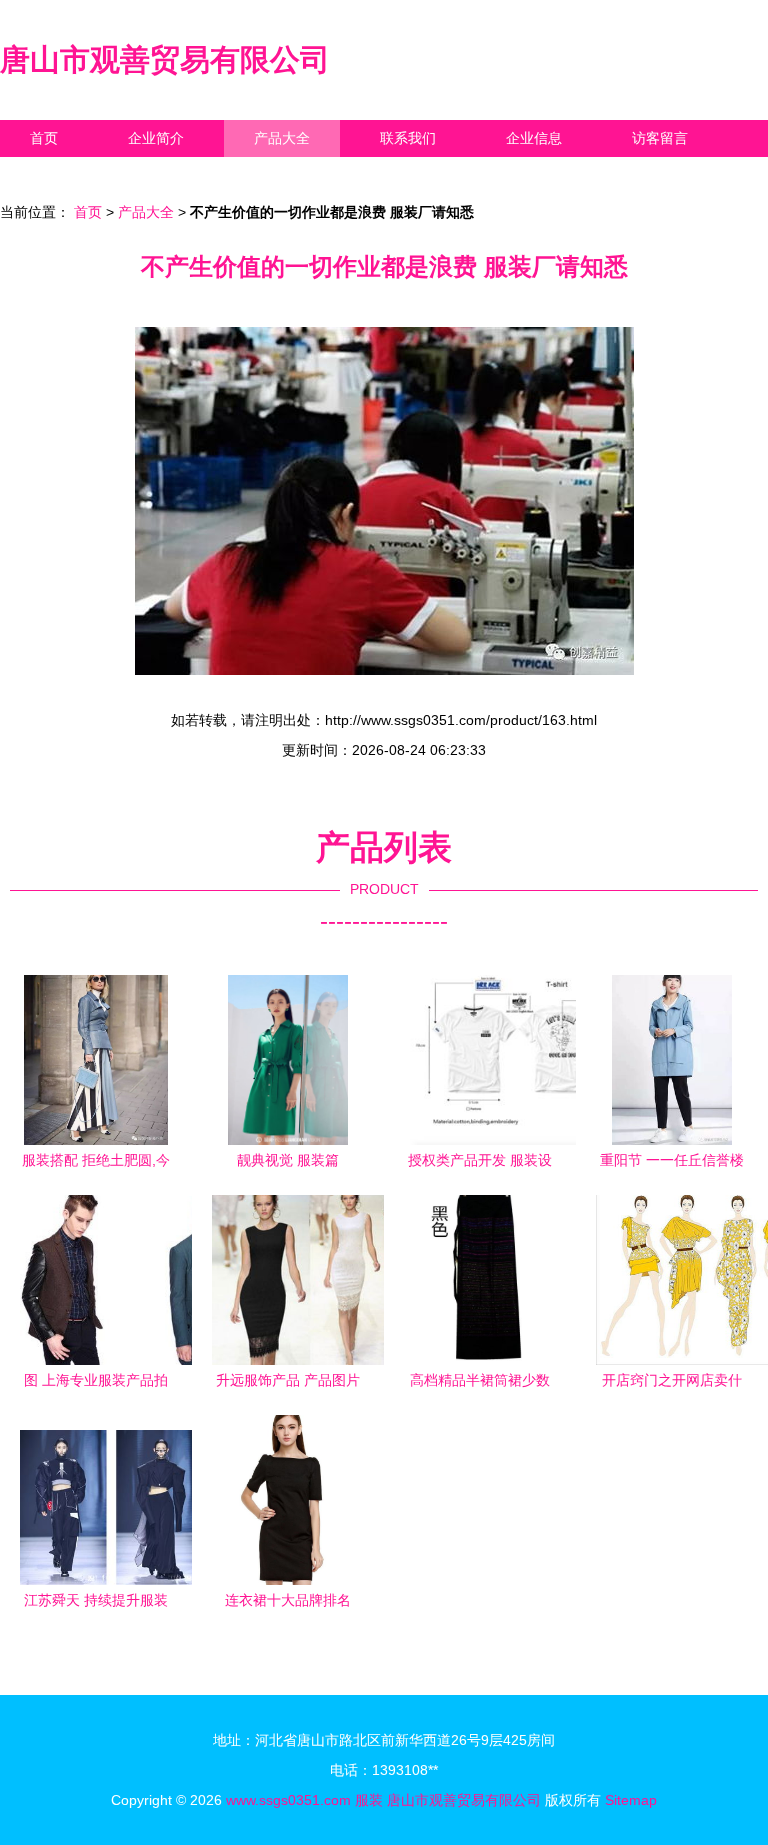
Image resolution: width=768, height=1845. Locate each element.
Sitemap (631, 1800)
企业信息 (534, 138)
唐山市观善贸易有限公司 (165, 59)
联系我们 (408, 138)
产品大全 (282, 138)
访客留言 (660, 138)
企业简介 (156, 138)
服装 (369, 1800)
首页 (44, 138)
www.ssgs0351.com (288, 1800)
